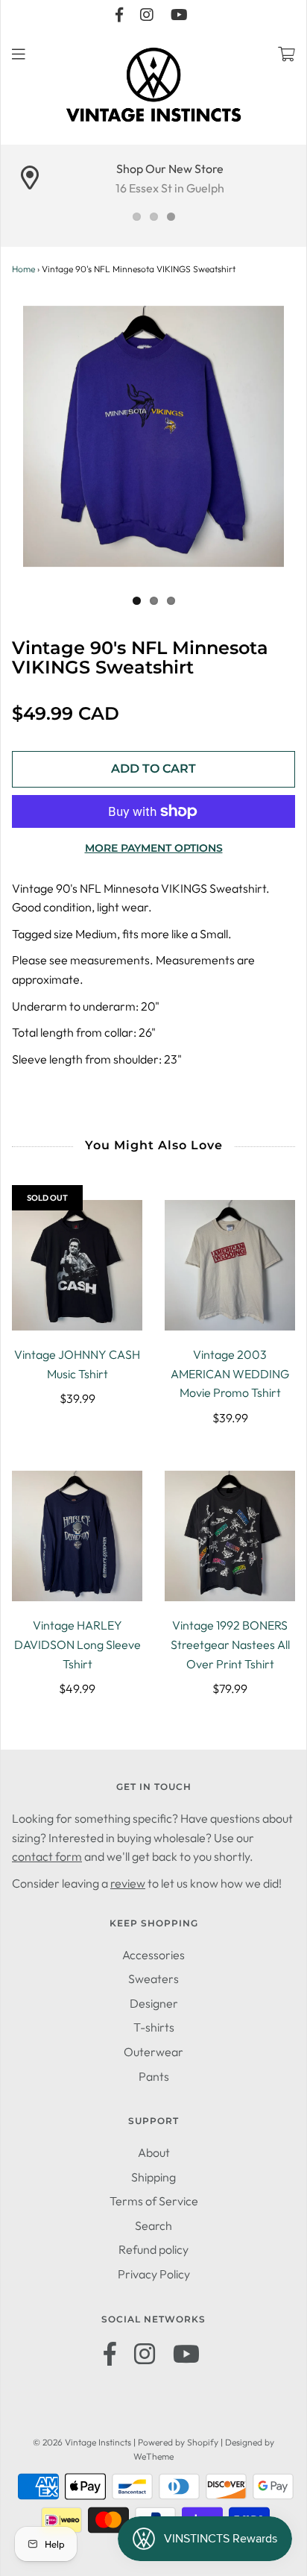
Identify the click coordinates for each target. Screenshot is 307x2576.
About (154, 2152)
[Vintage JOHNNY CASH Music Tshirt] (77, 1265)
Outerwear (153, 2052)
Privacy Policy (154, 2274)
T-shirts (154, 2027)
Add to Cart (153, 769)
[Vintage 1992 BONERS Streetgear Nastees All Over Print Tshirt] (230, 1536)
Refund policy (153, 2249)
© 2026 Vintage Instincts (82, 2442)
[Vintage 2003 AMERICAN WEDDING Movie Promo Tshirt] (230, 1265)
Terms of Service (154, 2201)
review (128, 1883)
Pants (154, 2076)
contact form (47, 1856)
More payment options (154, 848)
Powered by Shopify (178, 2442)
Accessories (153, 1955)
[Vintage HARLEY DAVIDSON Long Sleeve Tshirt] (77, 1536)
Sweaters (153, 1979)
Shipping (153, 2177)
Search (153, 2225)
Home (23, 269)
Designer (154, 2003)
